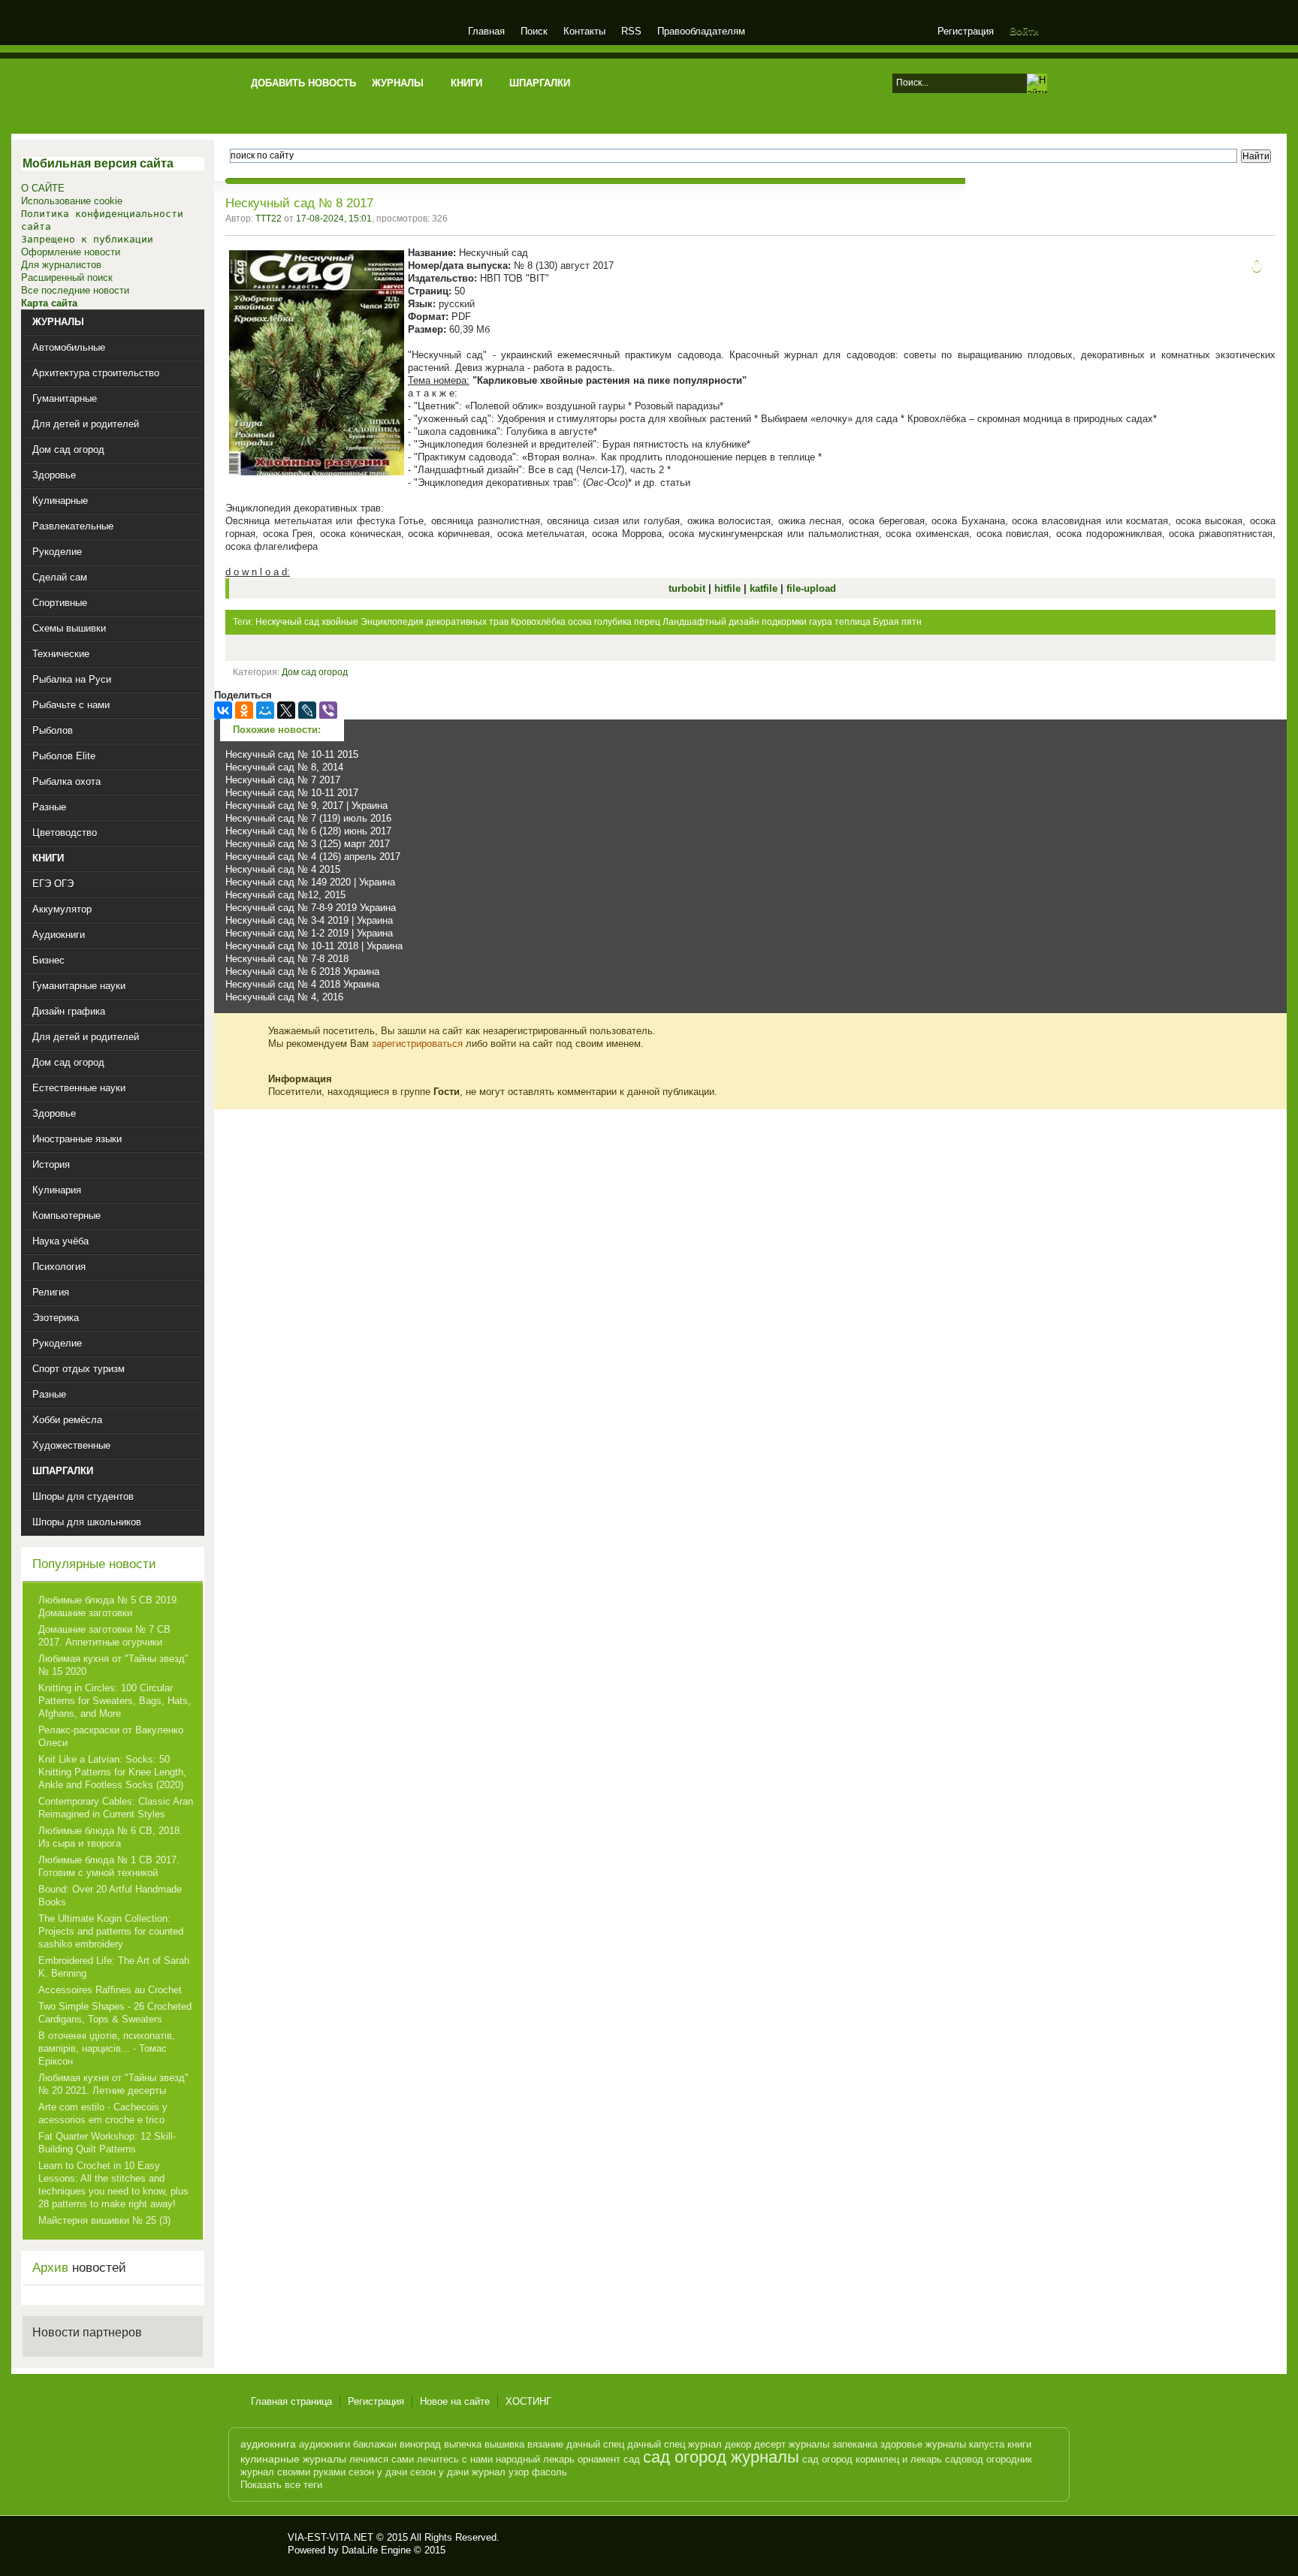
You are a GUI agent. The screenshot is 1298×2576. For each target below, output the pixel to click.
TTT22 (269, 219)
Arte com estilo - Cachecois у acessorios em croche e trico (103, 2113)
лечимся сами (382, 2459)
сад (632, 2459)
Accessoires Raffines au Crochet (110, 1990)
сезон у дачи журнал (458, 2472)
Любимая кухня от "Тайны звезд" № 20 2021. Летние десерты (113, 2084)
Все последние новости (75, 290)
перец (647, 622)
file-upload (811, 588)
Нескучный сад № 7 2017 (283, 780)
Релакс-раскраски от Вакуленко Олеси (111, 1736)
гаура (821, 622)
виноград (420, 2444)
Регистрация (966, 31)
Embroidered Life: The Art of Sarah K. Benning (114, 1967)
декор (738, 2444)
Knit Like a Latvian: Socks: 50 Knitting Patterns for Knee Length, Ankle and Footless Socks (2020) (112, 1772)
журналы (809, 2444)
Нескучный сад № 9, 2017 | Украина (306, 805)
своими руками (311, 2472)
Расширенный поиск (67, 278)
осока (580, 622)
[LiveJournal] (307, 710)
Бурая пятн (897, 622)
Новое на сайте (455, 2401)
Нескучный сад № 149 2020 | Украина (310, 882)
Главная (486, 31)
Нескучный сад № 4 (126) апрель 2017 (313, 857)
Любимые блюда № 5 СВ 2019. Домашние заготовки (109, 1606)
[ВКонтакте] (223, 710)
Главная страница (291, 2401)
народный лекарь (535, 2459)
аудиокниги (324, 2444)
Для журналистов (61, 265)
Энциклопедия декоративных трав (435, 622)
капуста (987, 2444)
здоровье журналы (923, 2444)
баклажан (375, 2444)
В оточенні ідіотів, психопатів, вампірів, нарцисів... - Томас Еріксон (107, 2048)
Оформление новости (71, 252)
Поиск (534, 31)
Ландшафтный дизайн (711, 622)
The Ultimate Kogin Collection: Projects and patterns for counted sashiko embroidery (111, 1931)
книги (1019, 2444)
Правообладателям (701, 31)
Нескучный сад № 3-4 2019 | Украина (309, 920)
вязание (545, 2444)
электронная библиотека (350, 33)
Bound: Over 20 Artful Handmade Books (110, 1896)
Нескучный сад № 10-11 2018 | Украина (314, 946)
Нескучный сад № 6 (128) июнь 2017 (308, 831)
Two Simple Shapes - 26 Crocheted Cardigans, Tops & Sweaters (115, 2013)
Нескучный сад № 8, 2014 (284, 767)
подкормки (784, 622)
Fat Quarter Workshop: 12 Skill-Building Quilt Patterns (107, 2143)
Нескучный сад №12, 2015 (285, 895)
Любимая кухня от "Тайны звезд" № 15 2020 (113, 1665)
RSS (631, 31)
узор (519, 2472)
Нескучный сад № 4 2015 (283, 869)
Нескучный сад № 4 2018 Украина (302, 984)
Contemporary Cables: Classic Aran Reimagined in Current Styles (116, 1808)
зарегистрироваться (417, 1044)
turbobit (688, 588)
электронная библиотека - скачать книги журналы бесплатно (264, 2544)
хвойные (340, 622)
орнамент (599, 2459)
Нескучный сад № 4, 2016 (284, 997)
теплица (853, 622)
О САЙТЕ (43, 188)
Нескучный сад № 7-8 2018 (287, 959)
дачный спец (595, 2444)
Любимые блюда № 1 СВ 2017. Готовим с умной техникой (109, 1866)
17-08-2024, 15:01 (334, 219)
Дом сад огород (315, 672)
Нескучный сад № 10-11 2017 (292, 793)
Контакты (584, 31)
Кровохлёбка (538, 622)
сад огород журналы (721, 2457)
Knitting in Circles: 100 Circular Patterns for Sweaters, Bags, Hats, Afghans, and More (115, 1701)
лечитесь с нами (455, 2459)
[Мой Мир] (265, 710)
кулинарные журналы (293, 2459)
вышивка (504, 2444)
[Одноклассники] (244, 710)
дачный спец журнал (675, 2444)
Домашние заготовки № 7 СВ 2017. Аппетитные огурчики (104, 1636)
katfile (765, 588)
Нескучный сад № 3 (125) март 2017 (308, 844)
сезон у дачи (378, 2472)
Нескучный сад (287, 622)
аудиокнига (268, 2444)
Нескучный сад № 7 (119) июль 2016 (308, 818)
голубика (613, 622)
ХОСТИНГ (528, 2401)
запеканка (855, 2444)
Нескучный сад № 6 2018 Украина (302, 971)
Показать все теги (281, 2485)
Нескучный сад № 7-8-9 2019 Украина (311, 908)
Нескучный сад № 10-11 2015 (292, 754)
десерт (770, 2444)
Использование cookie (72, 201)
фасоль (549, 2472)
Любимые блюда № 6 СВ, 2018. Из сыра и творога (110, 1837)
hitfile (729, 588)
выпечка (463, 2444)
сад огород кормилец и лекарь (872, 2459)
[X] (286, 710)
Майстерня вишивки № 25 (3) (104, 2220)
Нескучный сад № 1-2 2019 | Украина (309, 933)
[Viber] (328, 710)
